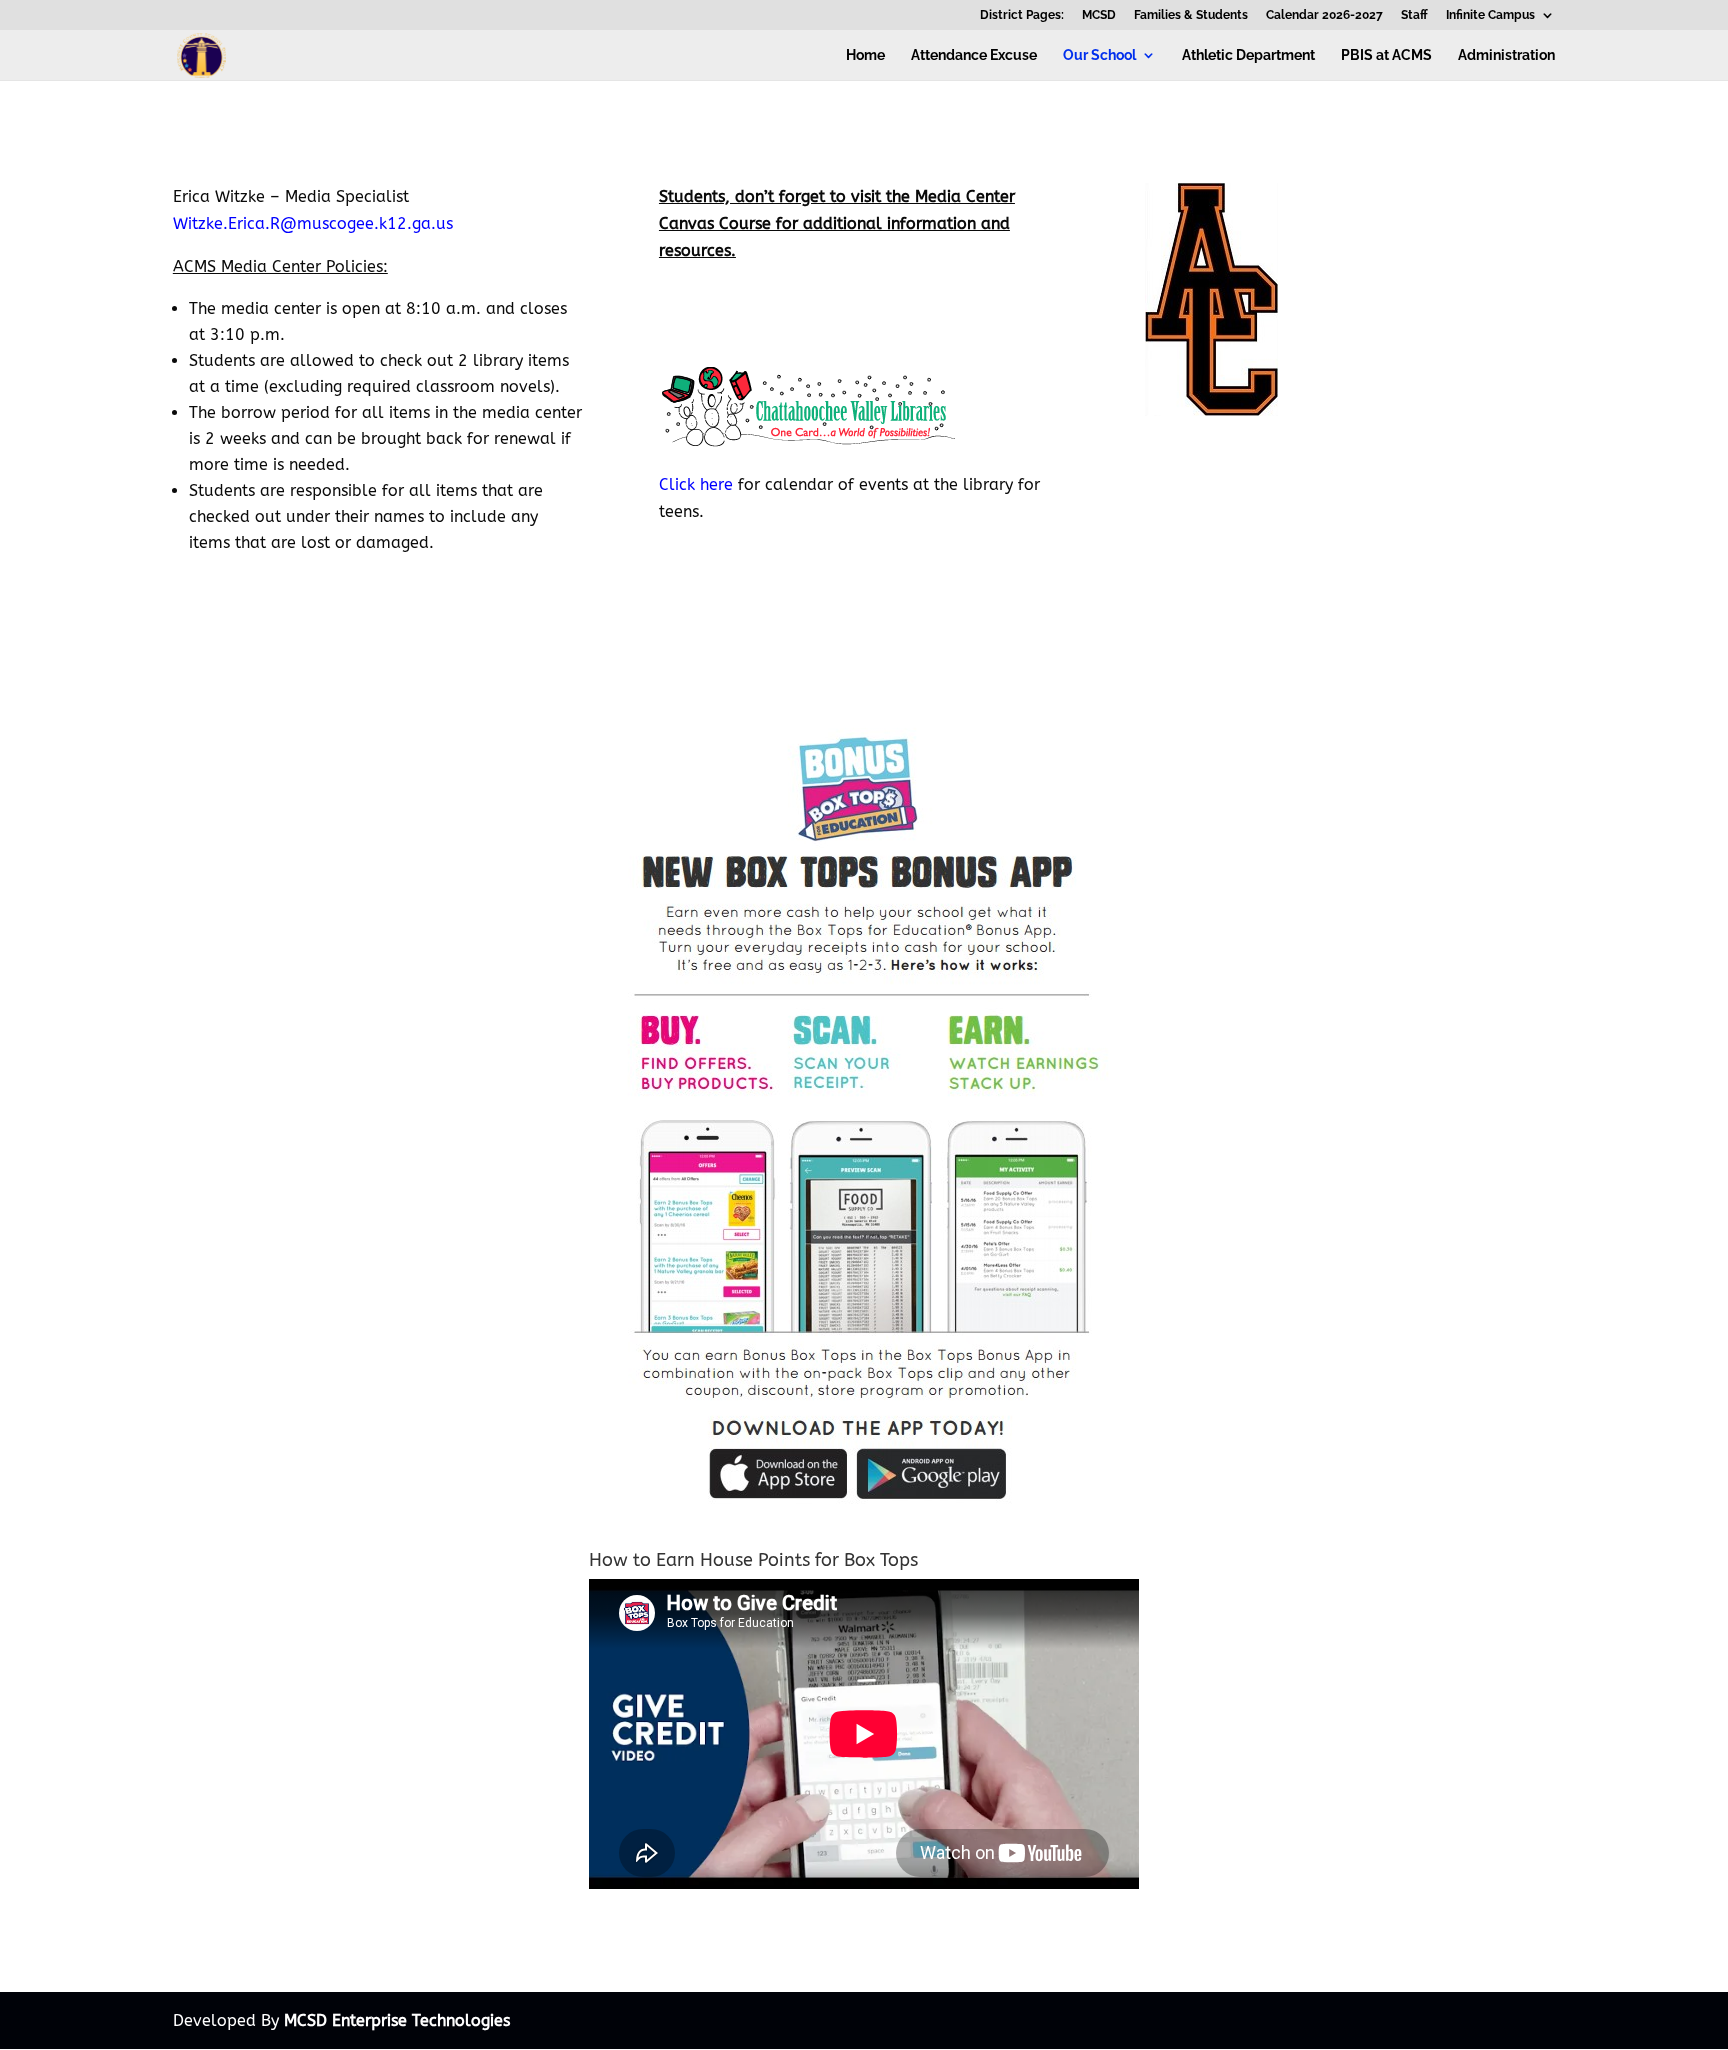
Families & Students (1191, 15)
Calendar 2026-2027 (1324, 15)
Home (865, 55)
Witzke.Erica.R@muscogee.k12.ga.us (313, 223)
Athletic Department (1248, 55)
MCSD (1099, 15)
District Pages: (1022, 15)
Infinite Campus (1490, 15)
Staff (1414, 15)
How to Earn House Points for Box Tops (753, 1560)
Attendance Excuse (974, 55)
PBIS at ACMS (1386, 55)
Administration (1506, 55)
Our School (1099, 55)
